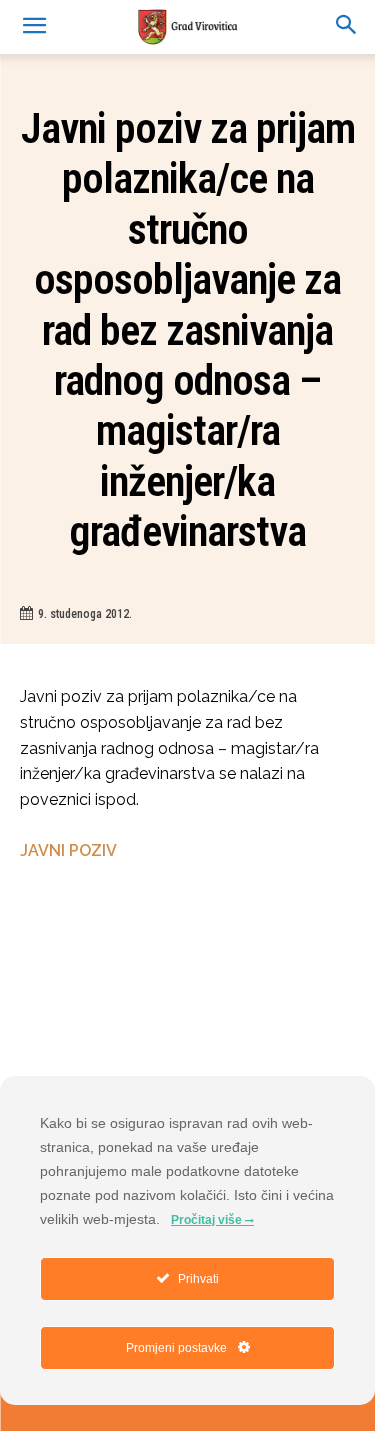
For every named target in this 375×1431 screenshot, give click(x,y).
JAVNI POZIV (68, 850)
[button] (347, 27)
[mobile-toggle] (34, 27)
